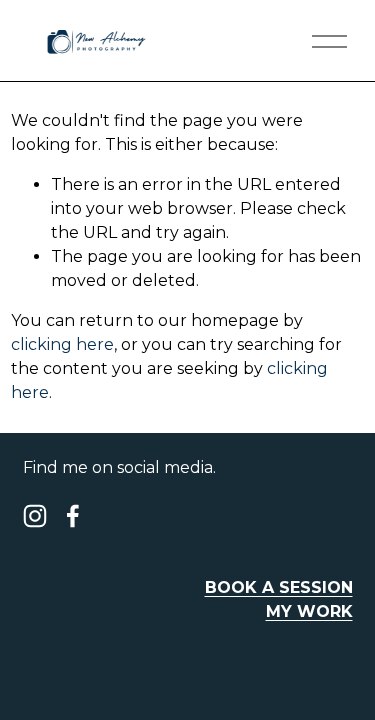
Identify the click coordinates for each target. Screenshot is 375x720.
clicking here (62, 344)
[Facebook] (73, 516)
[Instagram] (35, 516)
